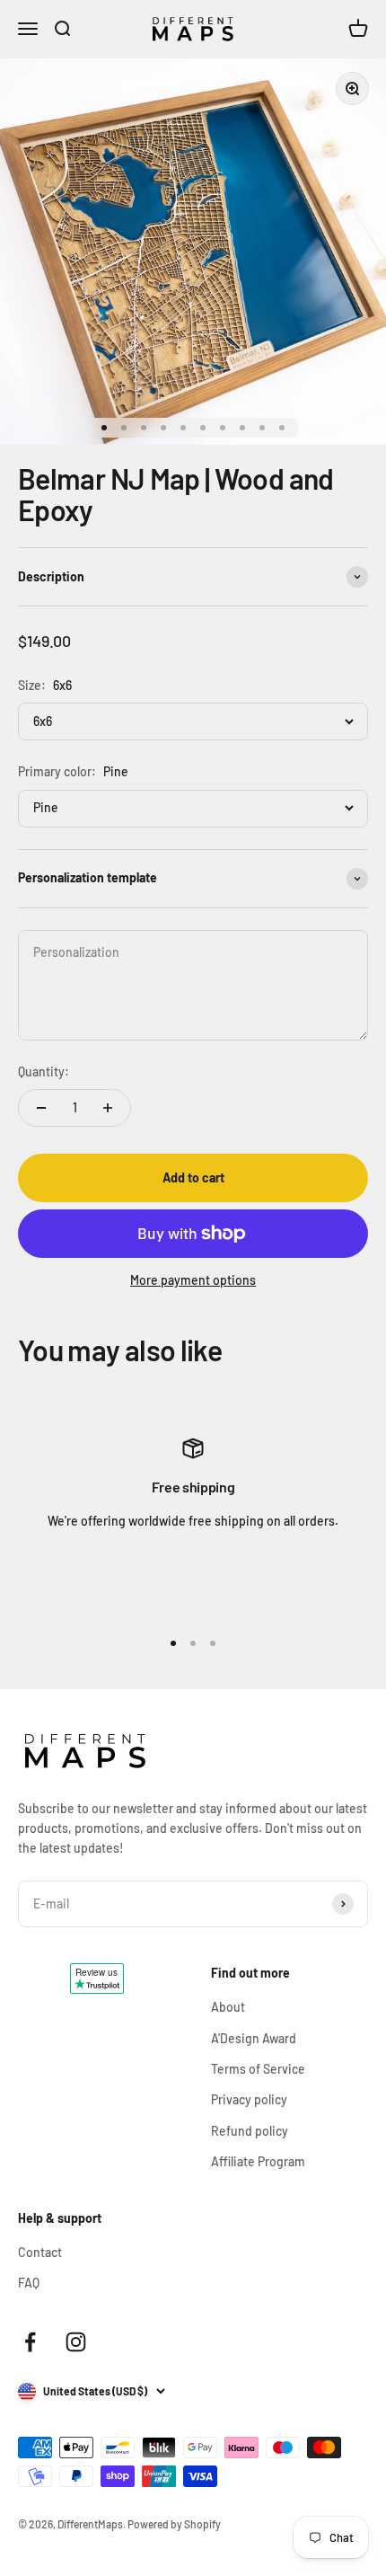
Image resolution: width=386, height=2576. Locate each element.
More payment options (193, 1280)
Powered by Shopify (174, 2524)
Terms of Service (258, 2069)
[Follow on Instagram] (76, 2342)
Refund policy (250, 2131)
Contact (40, 2252)
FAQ (29, 2283)
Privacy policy (249, 2099)
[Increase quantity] (108, 1108)
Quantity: (44, 1071)
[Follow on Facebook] (30, 2342)
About (228, 2007)
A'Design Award (254, 2038)
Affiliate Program (258, 2161)
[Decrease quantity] (41, 1108)
